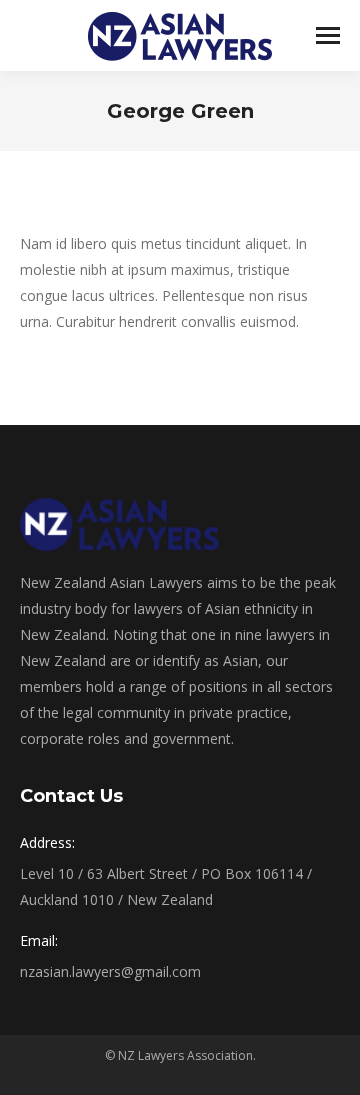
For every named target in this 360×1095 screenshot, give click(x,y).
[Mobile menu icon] (328, 35)
